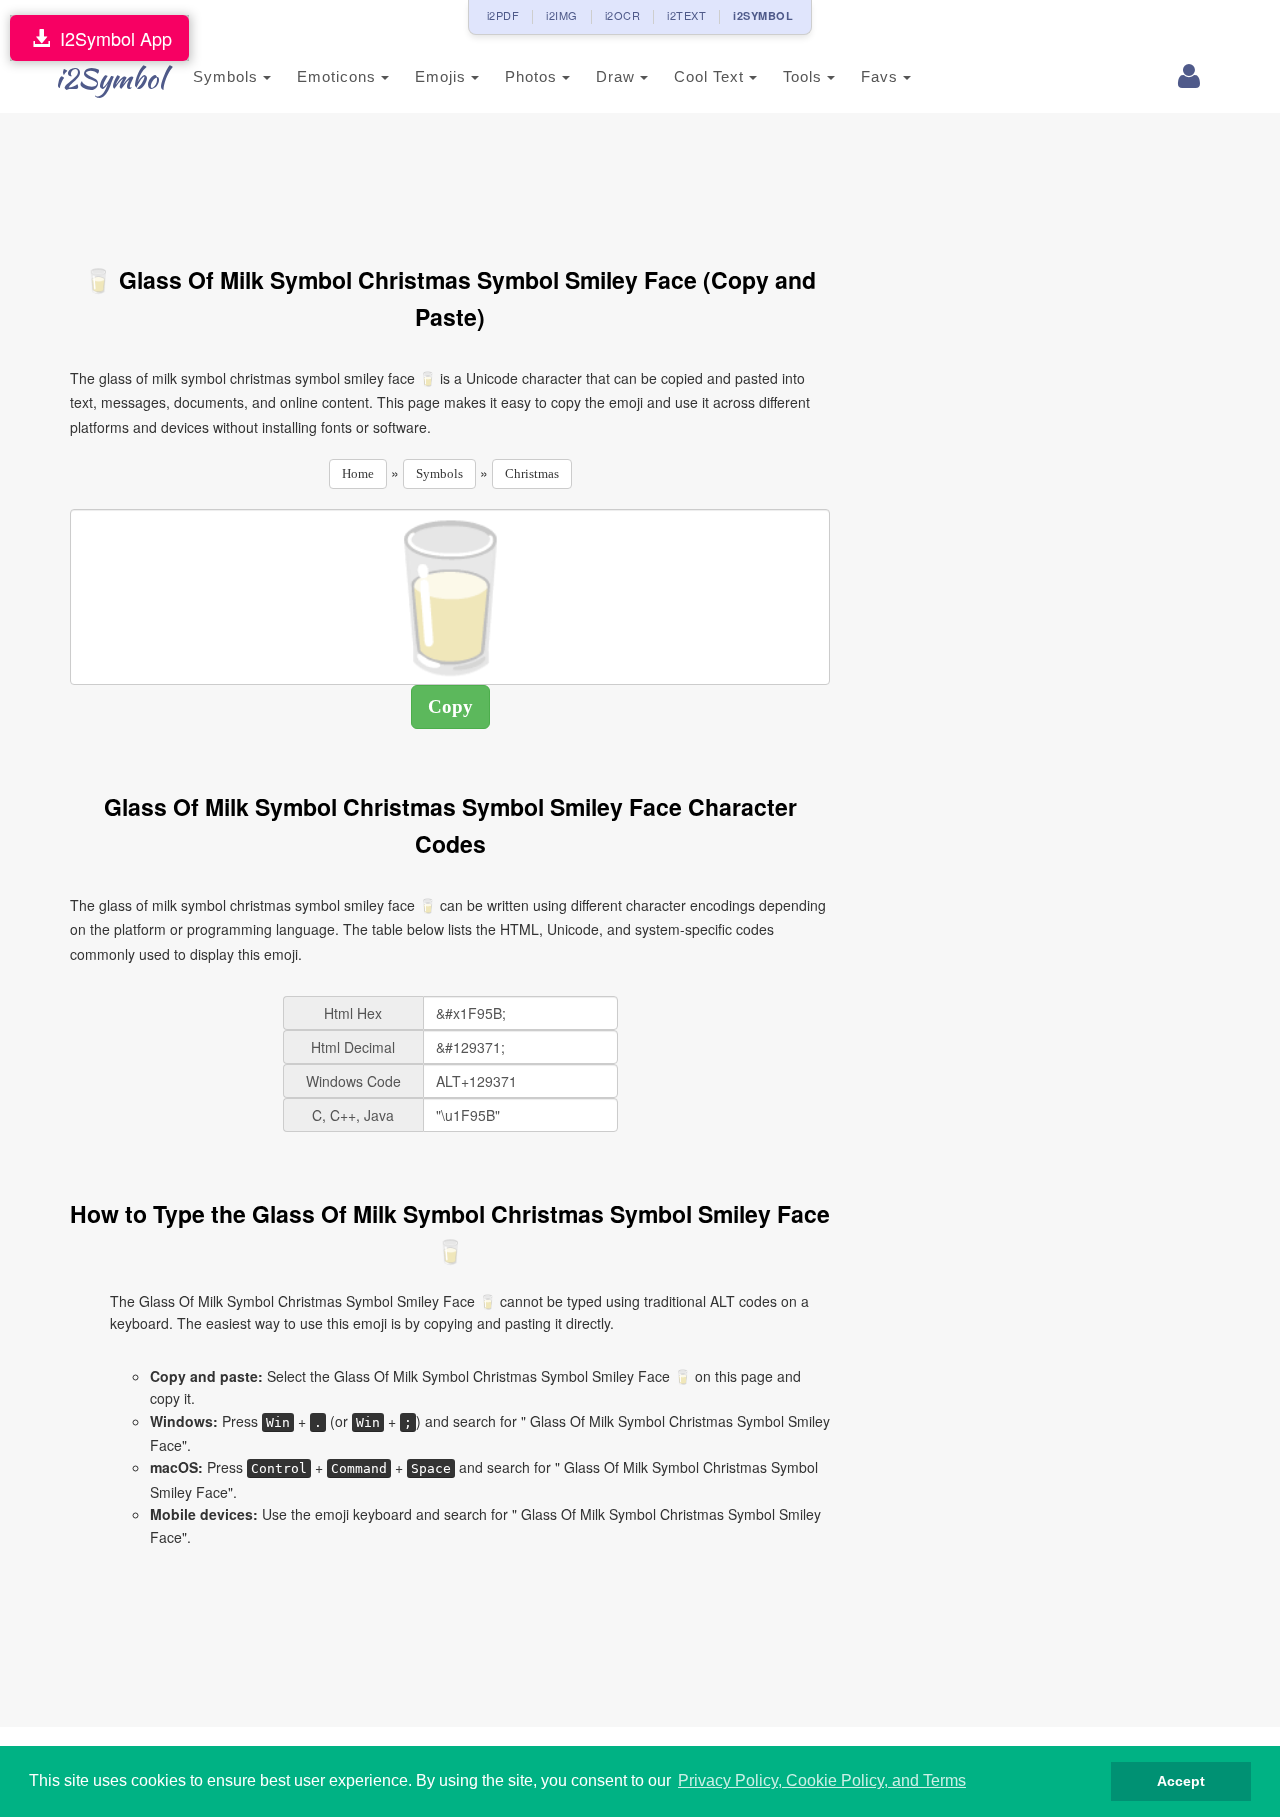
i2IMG (562, 15)
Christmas (532, 473)
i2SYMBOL (763, 15)
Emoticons (339, 76)
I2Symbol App (111, 38)
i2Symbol (110, 78)
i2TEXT (686, 15)
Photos (533, 76)
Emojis (443, 76)
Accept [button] (1181, 1781)
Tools (805, 76)
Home (358, 473)
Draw (618, 76)
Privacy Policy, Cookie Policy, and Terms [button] (822, 1780)
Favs (882, 76)
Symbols (228, 76)
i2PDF (503, 15)
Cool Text (711, 76)
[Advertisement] (450, 178)
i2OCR (623, 15)
